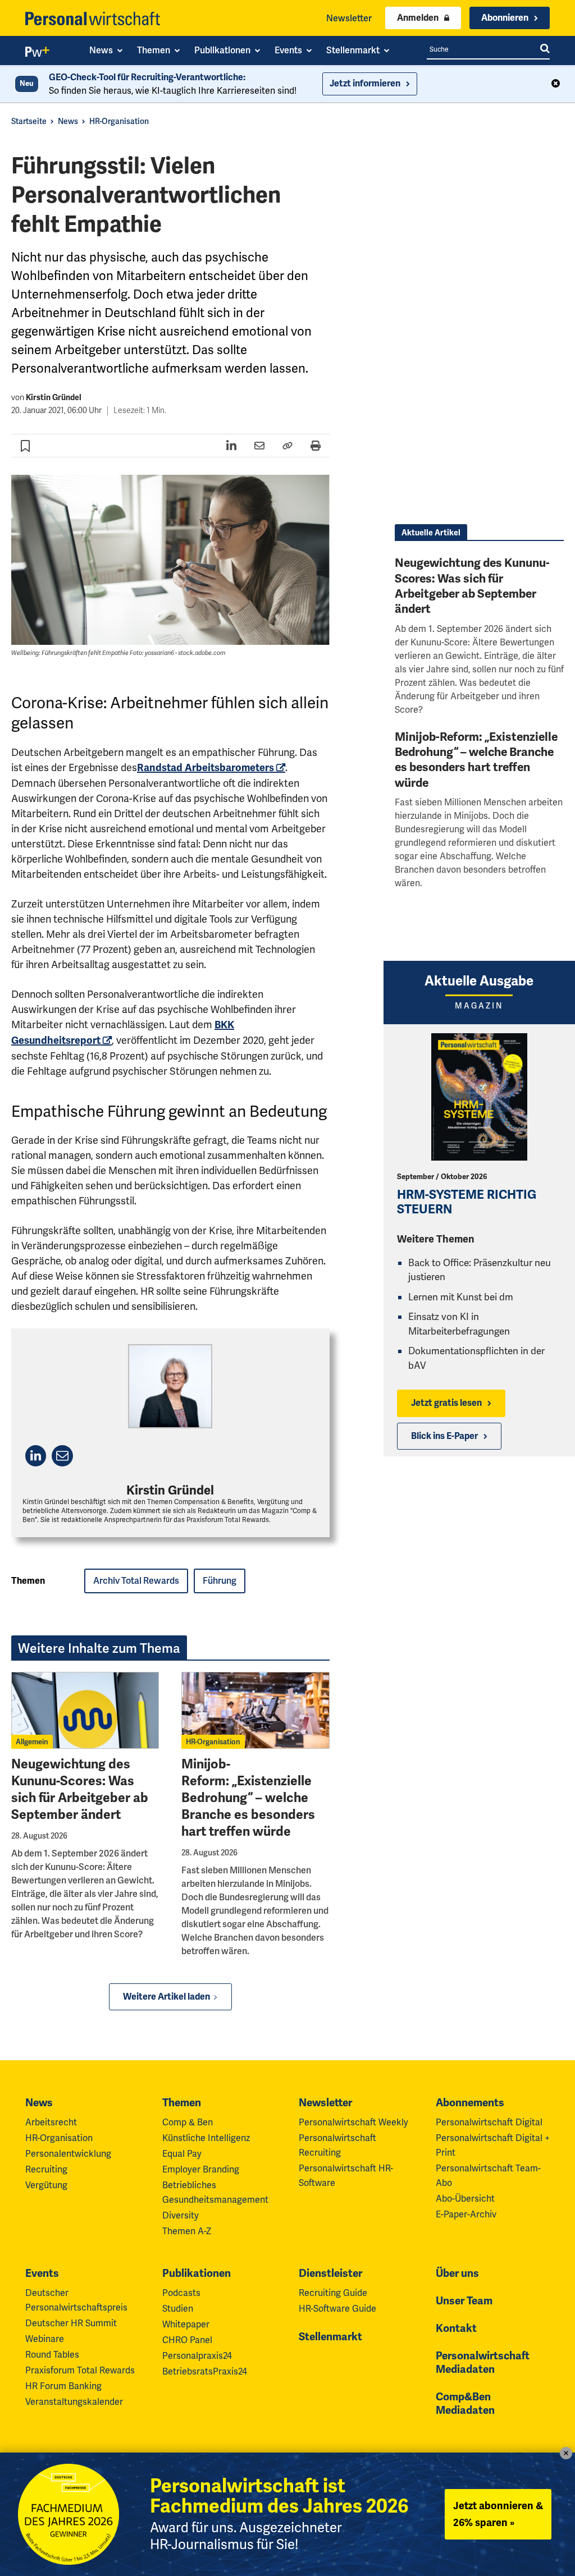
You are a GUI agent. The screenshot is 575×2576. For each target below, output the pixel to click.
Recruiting (46, 2169)
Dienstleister (330, 2274)
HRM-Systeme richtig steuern (467, 1202)
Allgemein (32, 1742)
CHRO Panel (187, 2340)
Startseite (29, 121)
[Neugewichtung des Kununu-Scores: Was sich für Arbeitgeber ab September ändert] (85, 1711)
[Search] (545, 49)
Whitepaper (186, 2324)
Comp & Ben (188, 2122)
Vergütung (46, 2185)
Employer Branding (201, 2169)
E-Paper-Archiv (466, 2214)
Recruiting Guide (333, 2293)
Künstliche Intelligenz (206, 2138)
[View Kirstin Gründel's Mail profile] (62, 1456)
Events (42, 2274)
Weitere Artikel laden (166, 1997)
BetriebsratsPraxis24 (205, 2371)
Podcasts (181, 2293)
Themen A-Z (187, 2231)
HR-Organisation (119, 121)
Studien (178, 2309)
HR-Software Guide (337, 2309)
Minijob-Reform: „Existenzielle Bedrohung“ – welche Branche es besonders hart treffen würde (248, 1798)
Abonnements (470, 2103)
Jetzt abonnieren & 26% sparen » (498, 2514)
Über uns (457, 2274)
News (68, 121)
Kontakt (456, 2329)
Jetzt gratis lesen (446, 1403)
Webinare (45, 2339)
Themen (182, 2103)
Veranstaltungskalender (74, 2402)
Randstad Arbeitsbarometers (206, 768)
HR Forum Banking (63, 2386)
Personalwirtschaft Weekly (353, 2122)
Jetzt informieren (365, 84)
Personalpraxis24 (197, 2356)
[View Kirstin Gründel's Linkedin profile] (36, 1456)
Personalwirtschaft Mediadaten (483, 2363)
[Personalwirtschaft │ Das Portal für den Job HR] (93, 19)
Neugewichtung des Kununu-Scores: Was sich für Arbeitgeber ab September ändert (80, 1789)
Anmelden (418, 18)
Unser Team (464, 2301)
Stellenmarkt (330, 2337)
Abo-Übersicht (465, 2199)
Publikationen (197, 2274)
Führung (220, 1581)
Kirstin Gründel (54, 398)
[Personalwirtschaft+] (38, 54)
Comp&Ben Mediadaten (465, 2404)
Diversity (181, 2215)
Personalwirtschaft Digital (489, 2122)
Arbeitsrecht (51, 2122)
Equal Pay (182, 2154)
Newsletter (349, 18)
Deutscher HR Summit (71, 2323)
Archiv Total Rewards (136, 1581)
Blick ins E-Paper (444, 1436)
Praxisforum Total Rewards (80, 2370)
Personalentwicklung (68, 2154)
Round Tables (52, 2355)
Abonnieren (505, 18)
